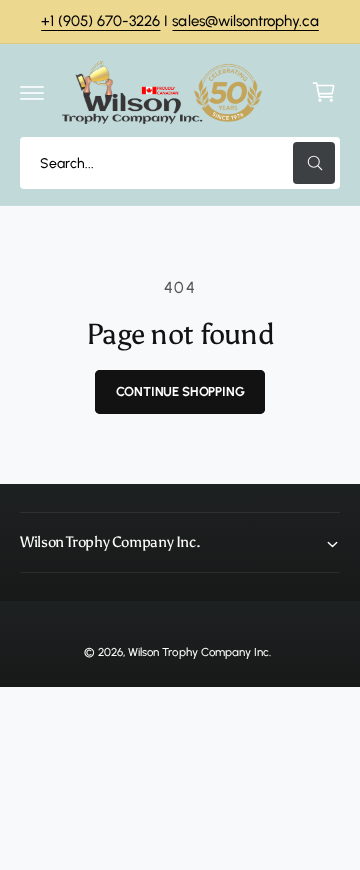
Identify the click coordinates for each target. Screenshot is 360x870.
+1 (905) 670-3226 (100, 21)
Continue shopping (180, 391)
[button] (32, 92)
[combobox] (180, 163)
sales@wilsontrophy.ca (245, 21)
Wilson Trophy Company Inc (198, 652)
